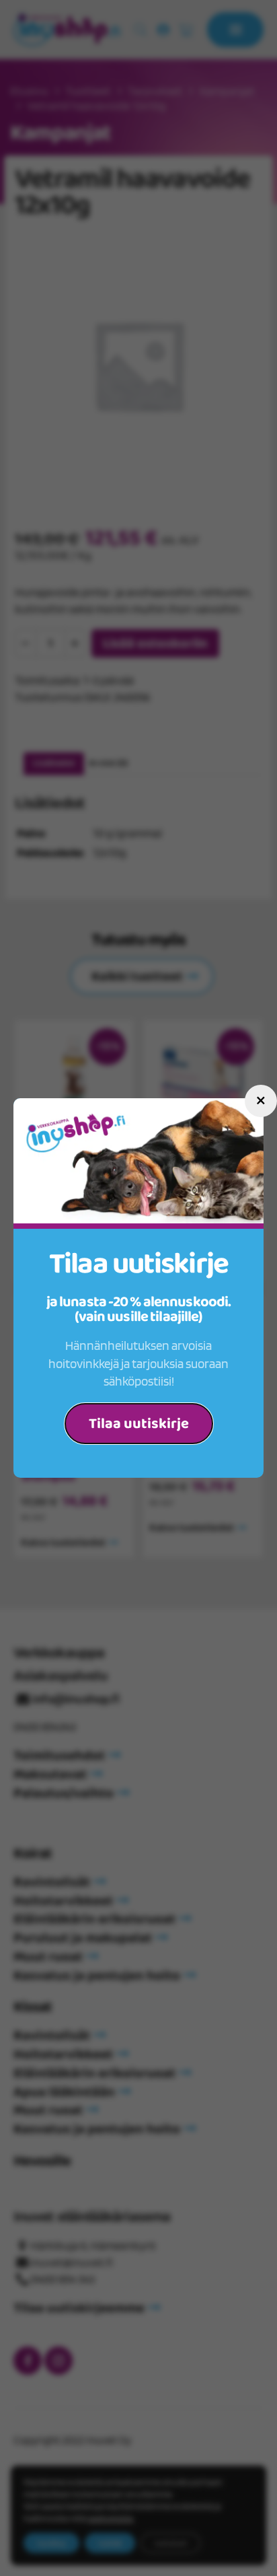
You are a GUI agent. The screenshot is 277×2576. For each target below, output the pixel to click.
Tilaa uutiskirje (139, 1424)
